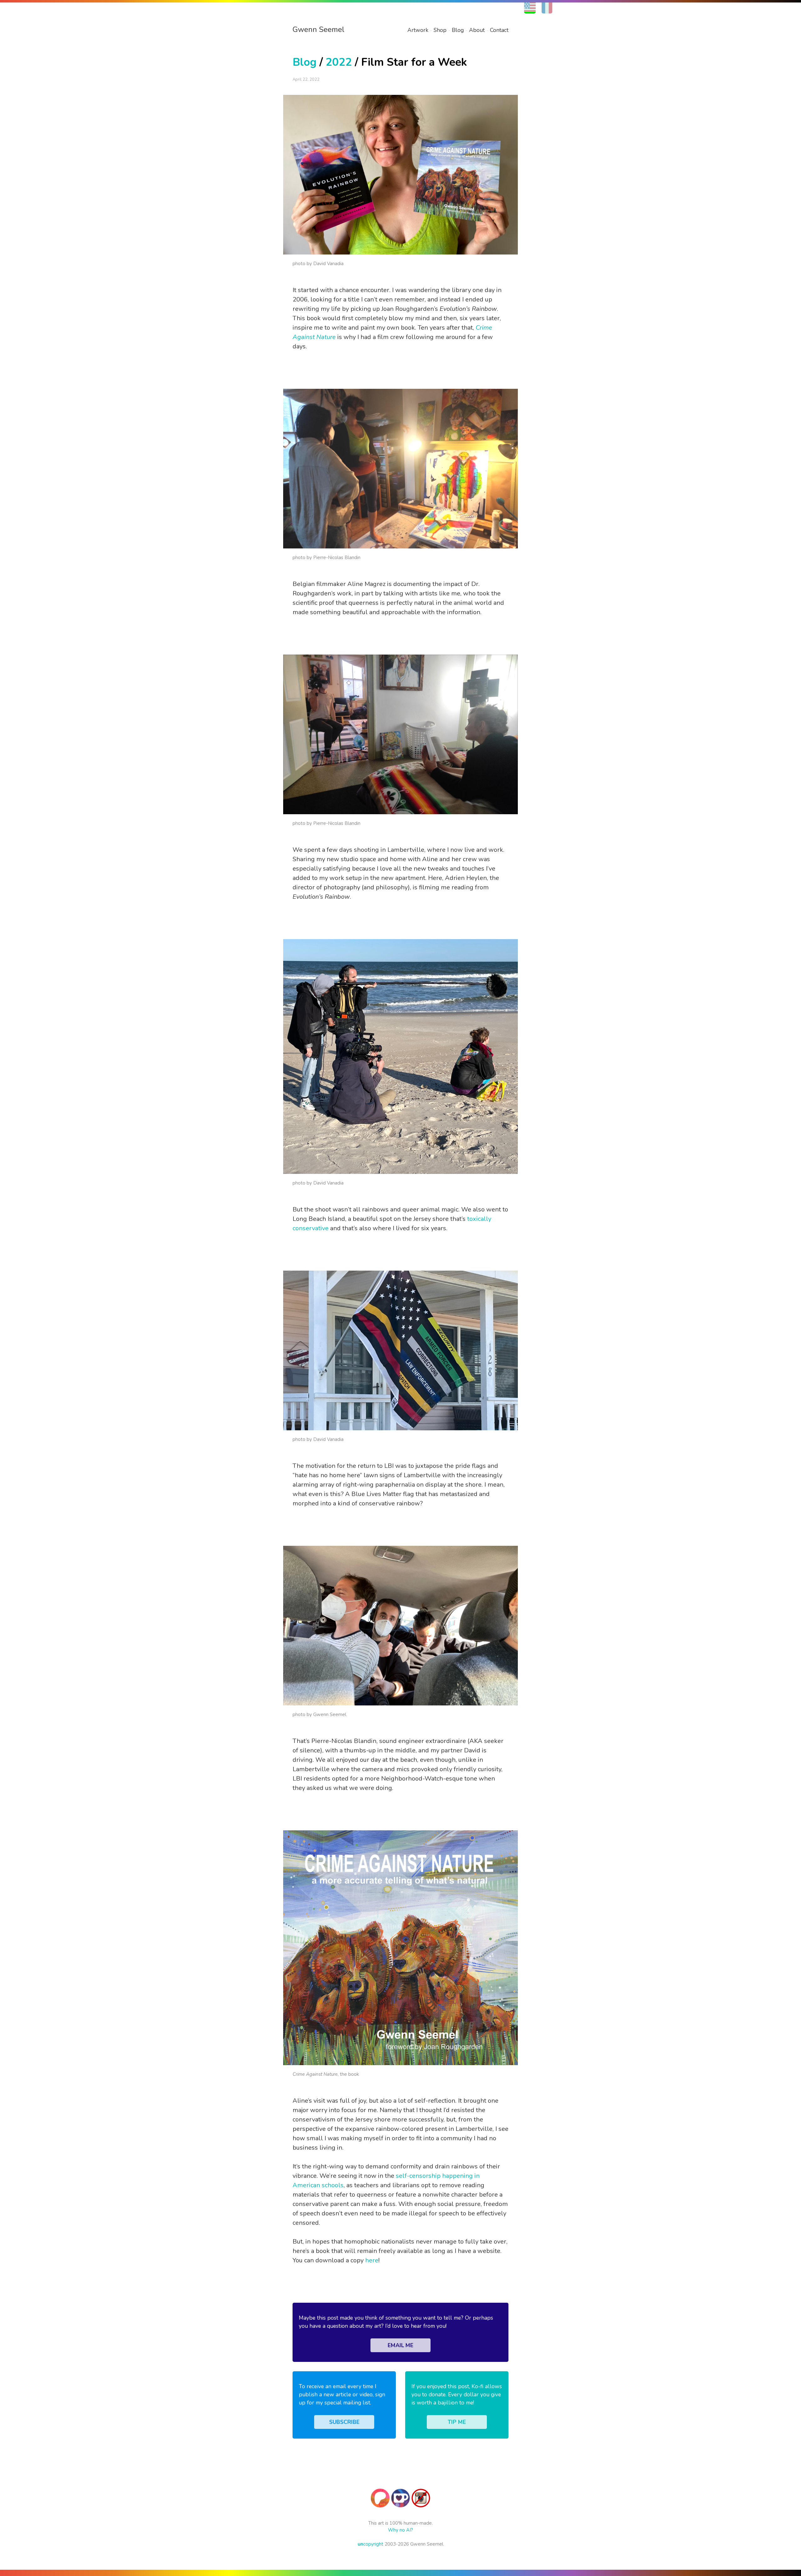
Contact (499, 30)
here (372, 2260)
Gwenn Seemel (319, 29)
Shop (440, 30)
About (477, 30)
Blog (458, 30)
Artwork (418, 30)
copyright (370, 2544)
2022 (339, 62)
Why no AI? (400, 2530)
